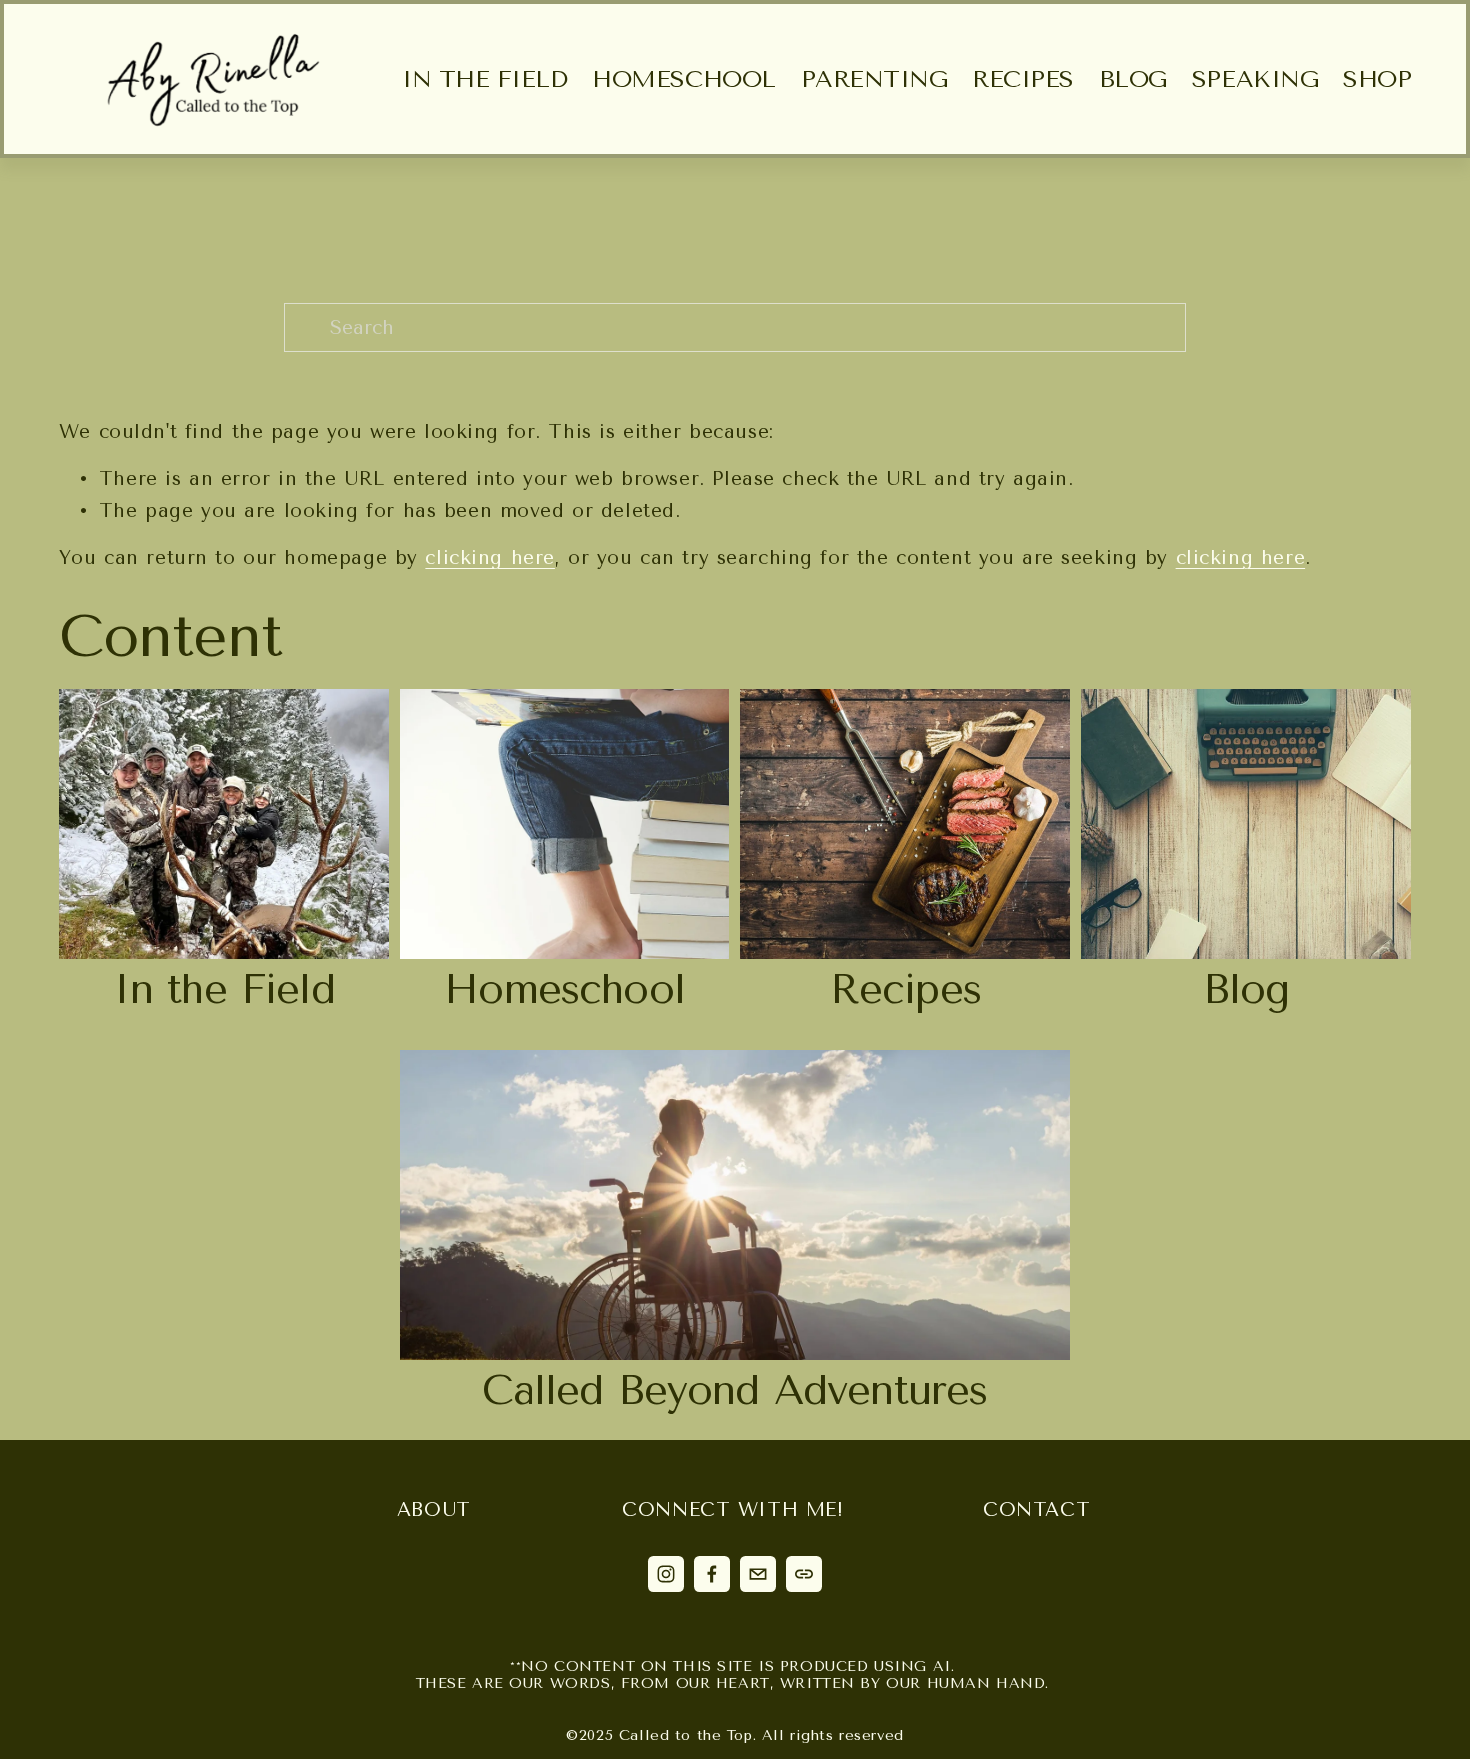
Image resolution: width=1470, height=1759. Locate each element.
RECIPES (1023, 79)
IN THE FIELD (484, 79)
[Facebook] (712, 1574)
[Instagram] (666, 1574)
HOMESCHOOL (683, 79)
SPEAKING (1255, 79)
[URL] (804, 1574)
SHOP (1377, 79)
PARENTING (874, 79)
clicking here (490, 557)
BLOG (1133, 79)
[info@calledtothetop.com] (758, 1574)
